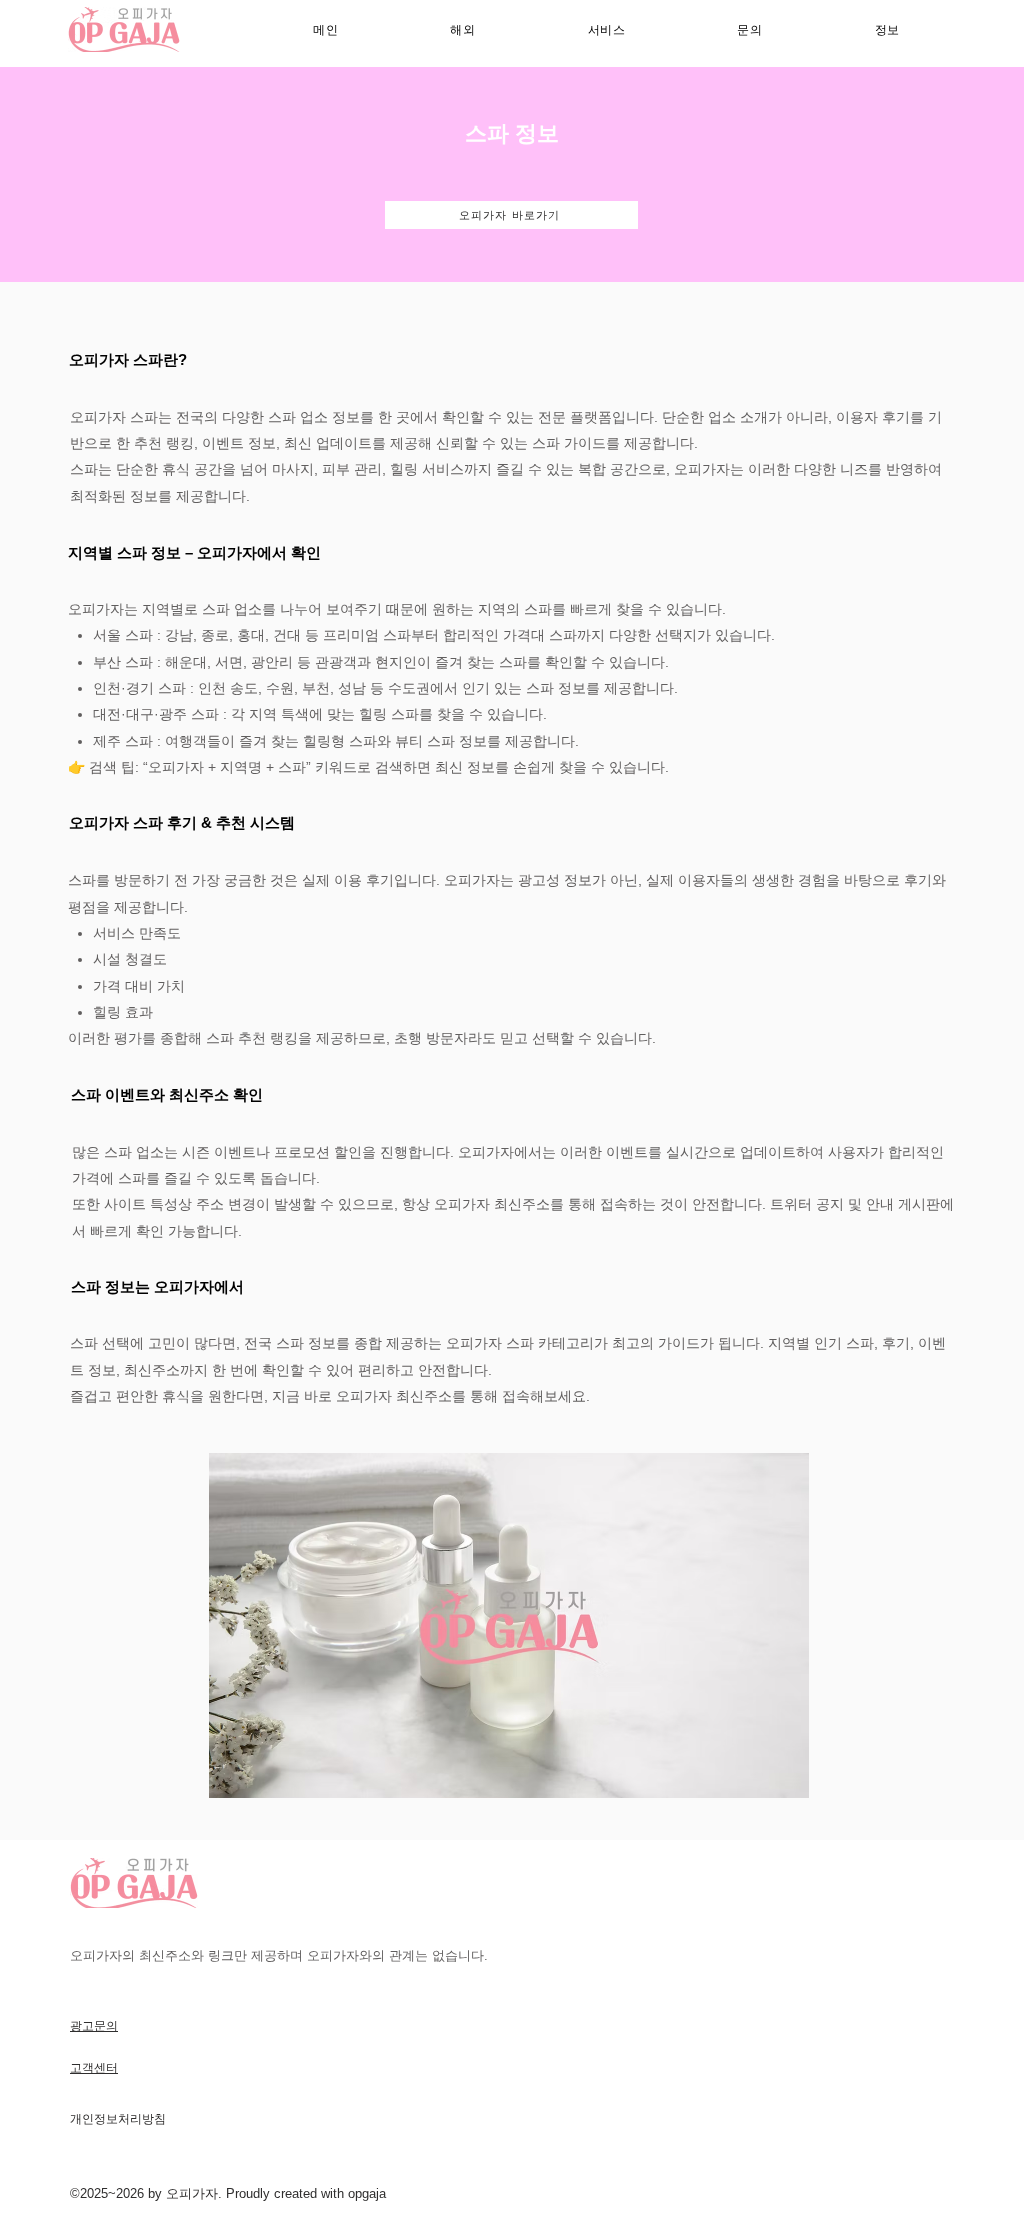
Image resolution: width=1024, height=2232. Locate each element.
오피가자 (192, 2193)
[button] (607, 30)
